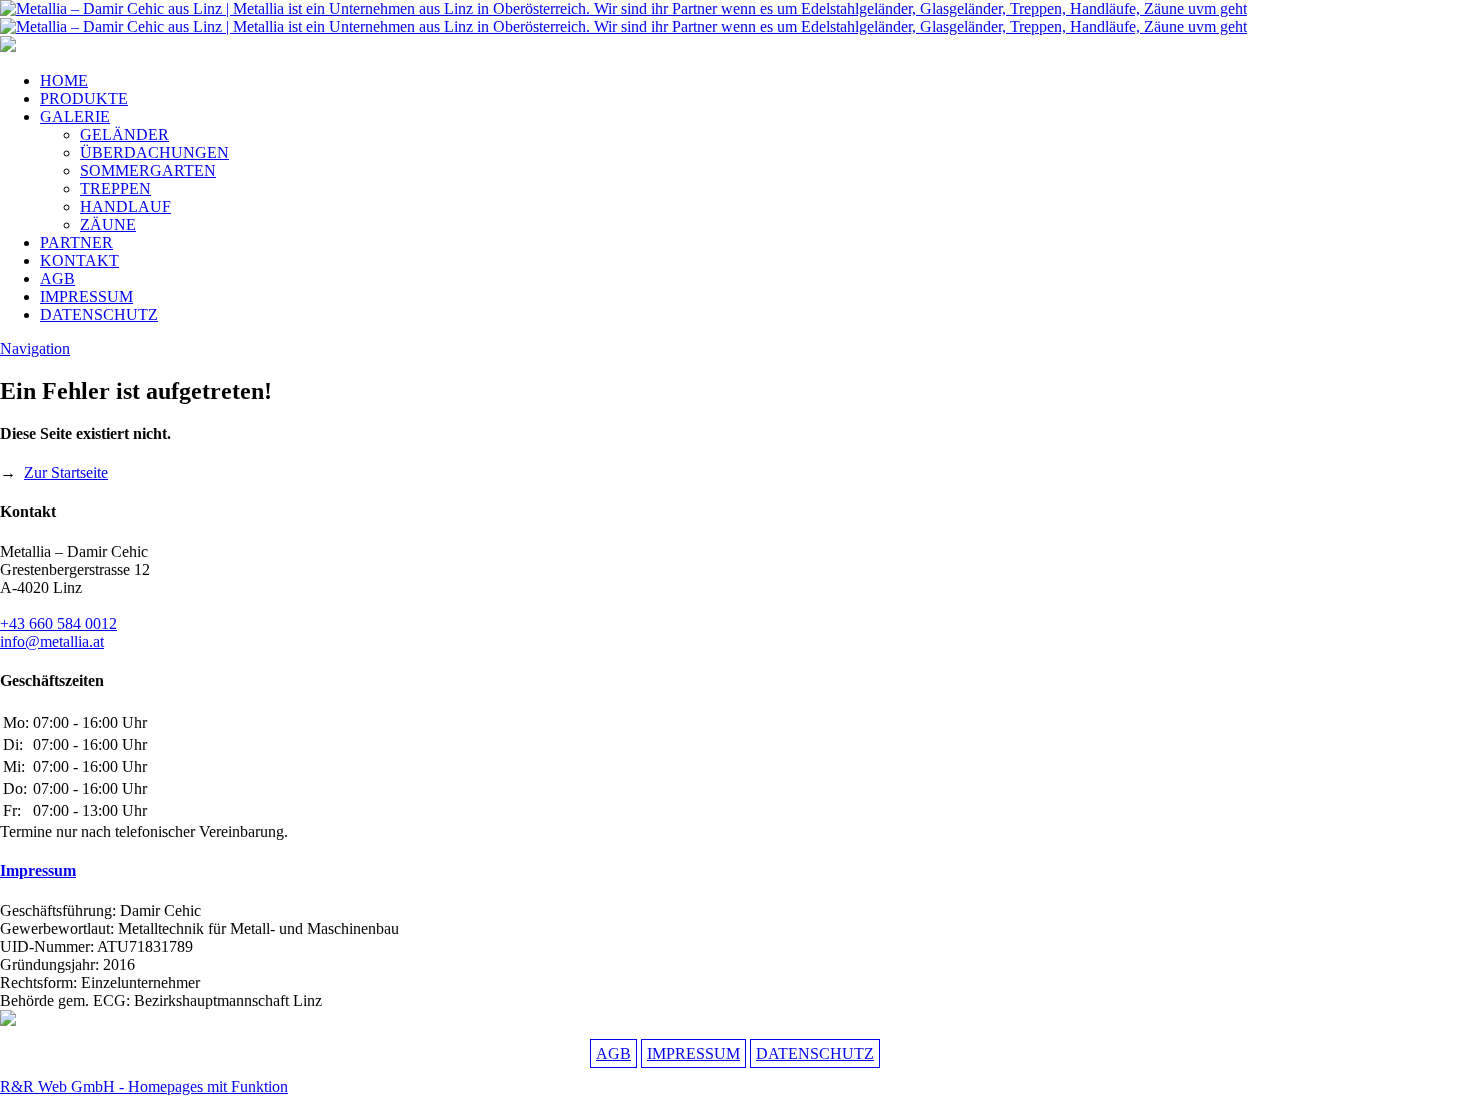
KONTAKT (79, 260)
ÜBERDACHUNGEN (154, 152)
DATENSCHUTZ (99, 314)
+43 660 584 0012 (58, 623)
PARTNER (76, 242)
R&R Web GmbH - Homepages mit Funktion (144, 1086)
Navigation (35, 348)
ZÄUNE (108, 224)
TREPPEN (115, 188)
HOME (64, 80)
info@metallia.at (52, 641)
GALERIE (75, 116)
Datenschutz (815, 1053)
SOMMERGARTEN (148, 170)
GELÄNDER (124, 134)
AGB (57, 278)
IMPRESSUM (86, 296)
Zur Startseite (66, 472)
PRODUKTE (84, 98)
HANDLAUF (125, 206)
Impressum (38, 870)
